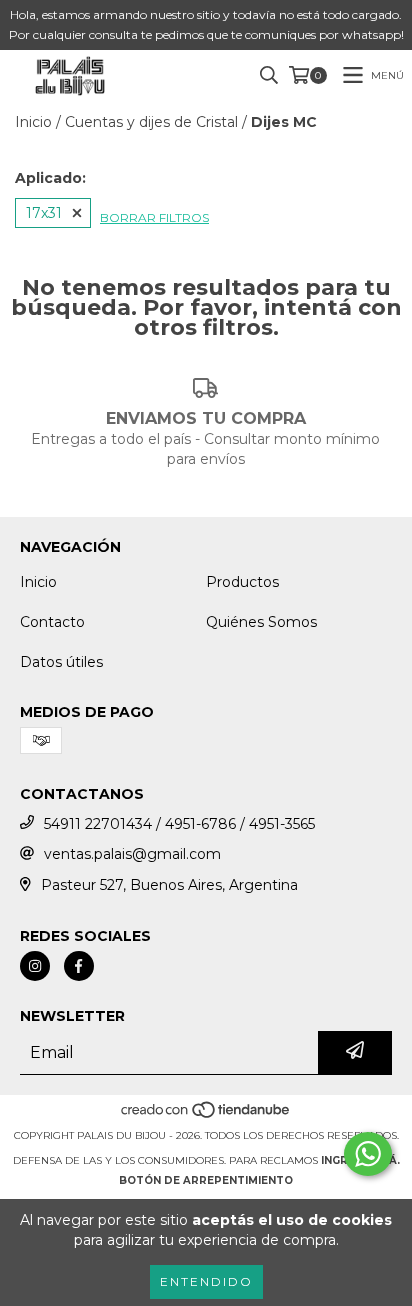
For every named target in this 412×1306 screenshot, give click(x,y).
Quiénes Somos (261, 622)
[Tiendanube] (206, 1115)
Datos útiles (61, 662)
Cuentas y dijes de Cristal (151, 122)
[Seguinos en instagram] (35, 966)
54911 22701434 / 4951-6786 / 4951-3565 (179, 824)
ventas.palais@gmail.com (132, 854)
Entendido (206, 1281)
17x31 (44, 213)
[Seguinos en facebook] (79, 966)
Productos (242, 582)
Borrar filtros (154, 217)
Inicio (33, 122)
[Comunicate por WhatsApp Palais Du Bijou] (368, 1154)
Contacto (52, 622)
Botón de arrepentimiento (206, 1180)
